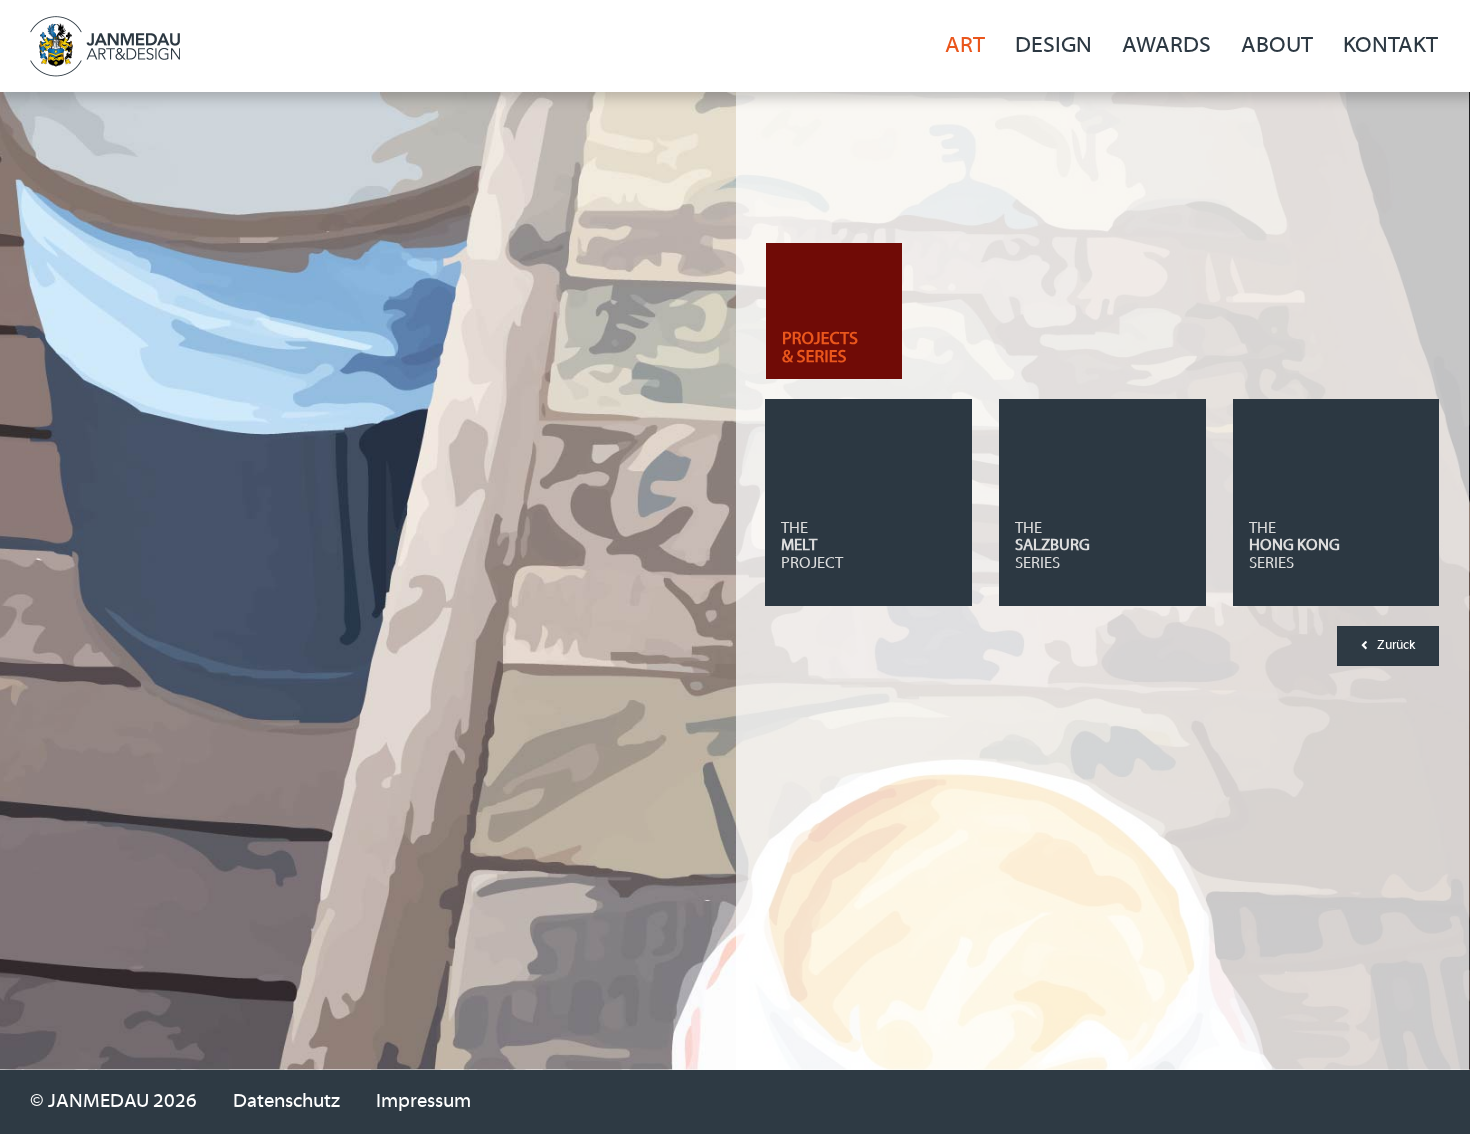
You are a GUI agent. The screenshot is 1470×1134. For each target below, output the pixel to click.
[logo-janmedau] (105, 26)
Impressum (423, 1102)
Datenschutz (286, 1102)
